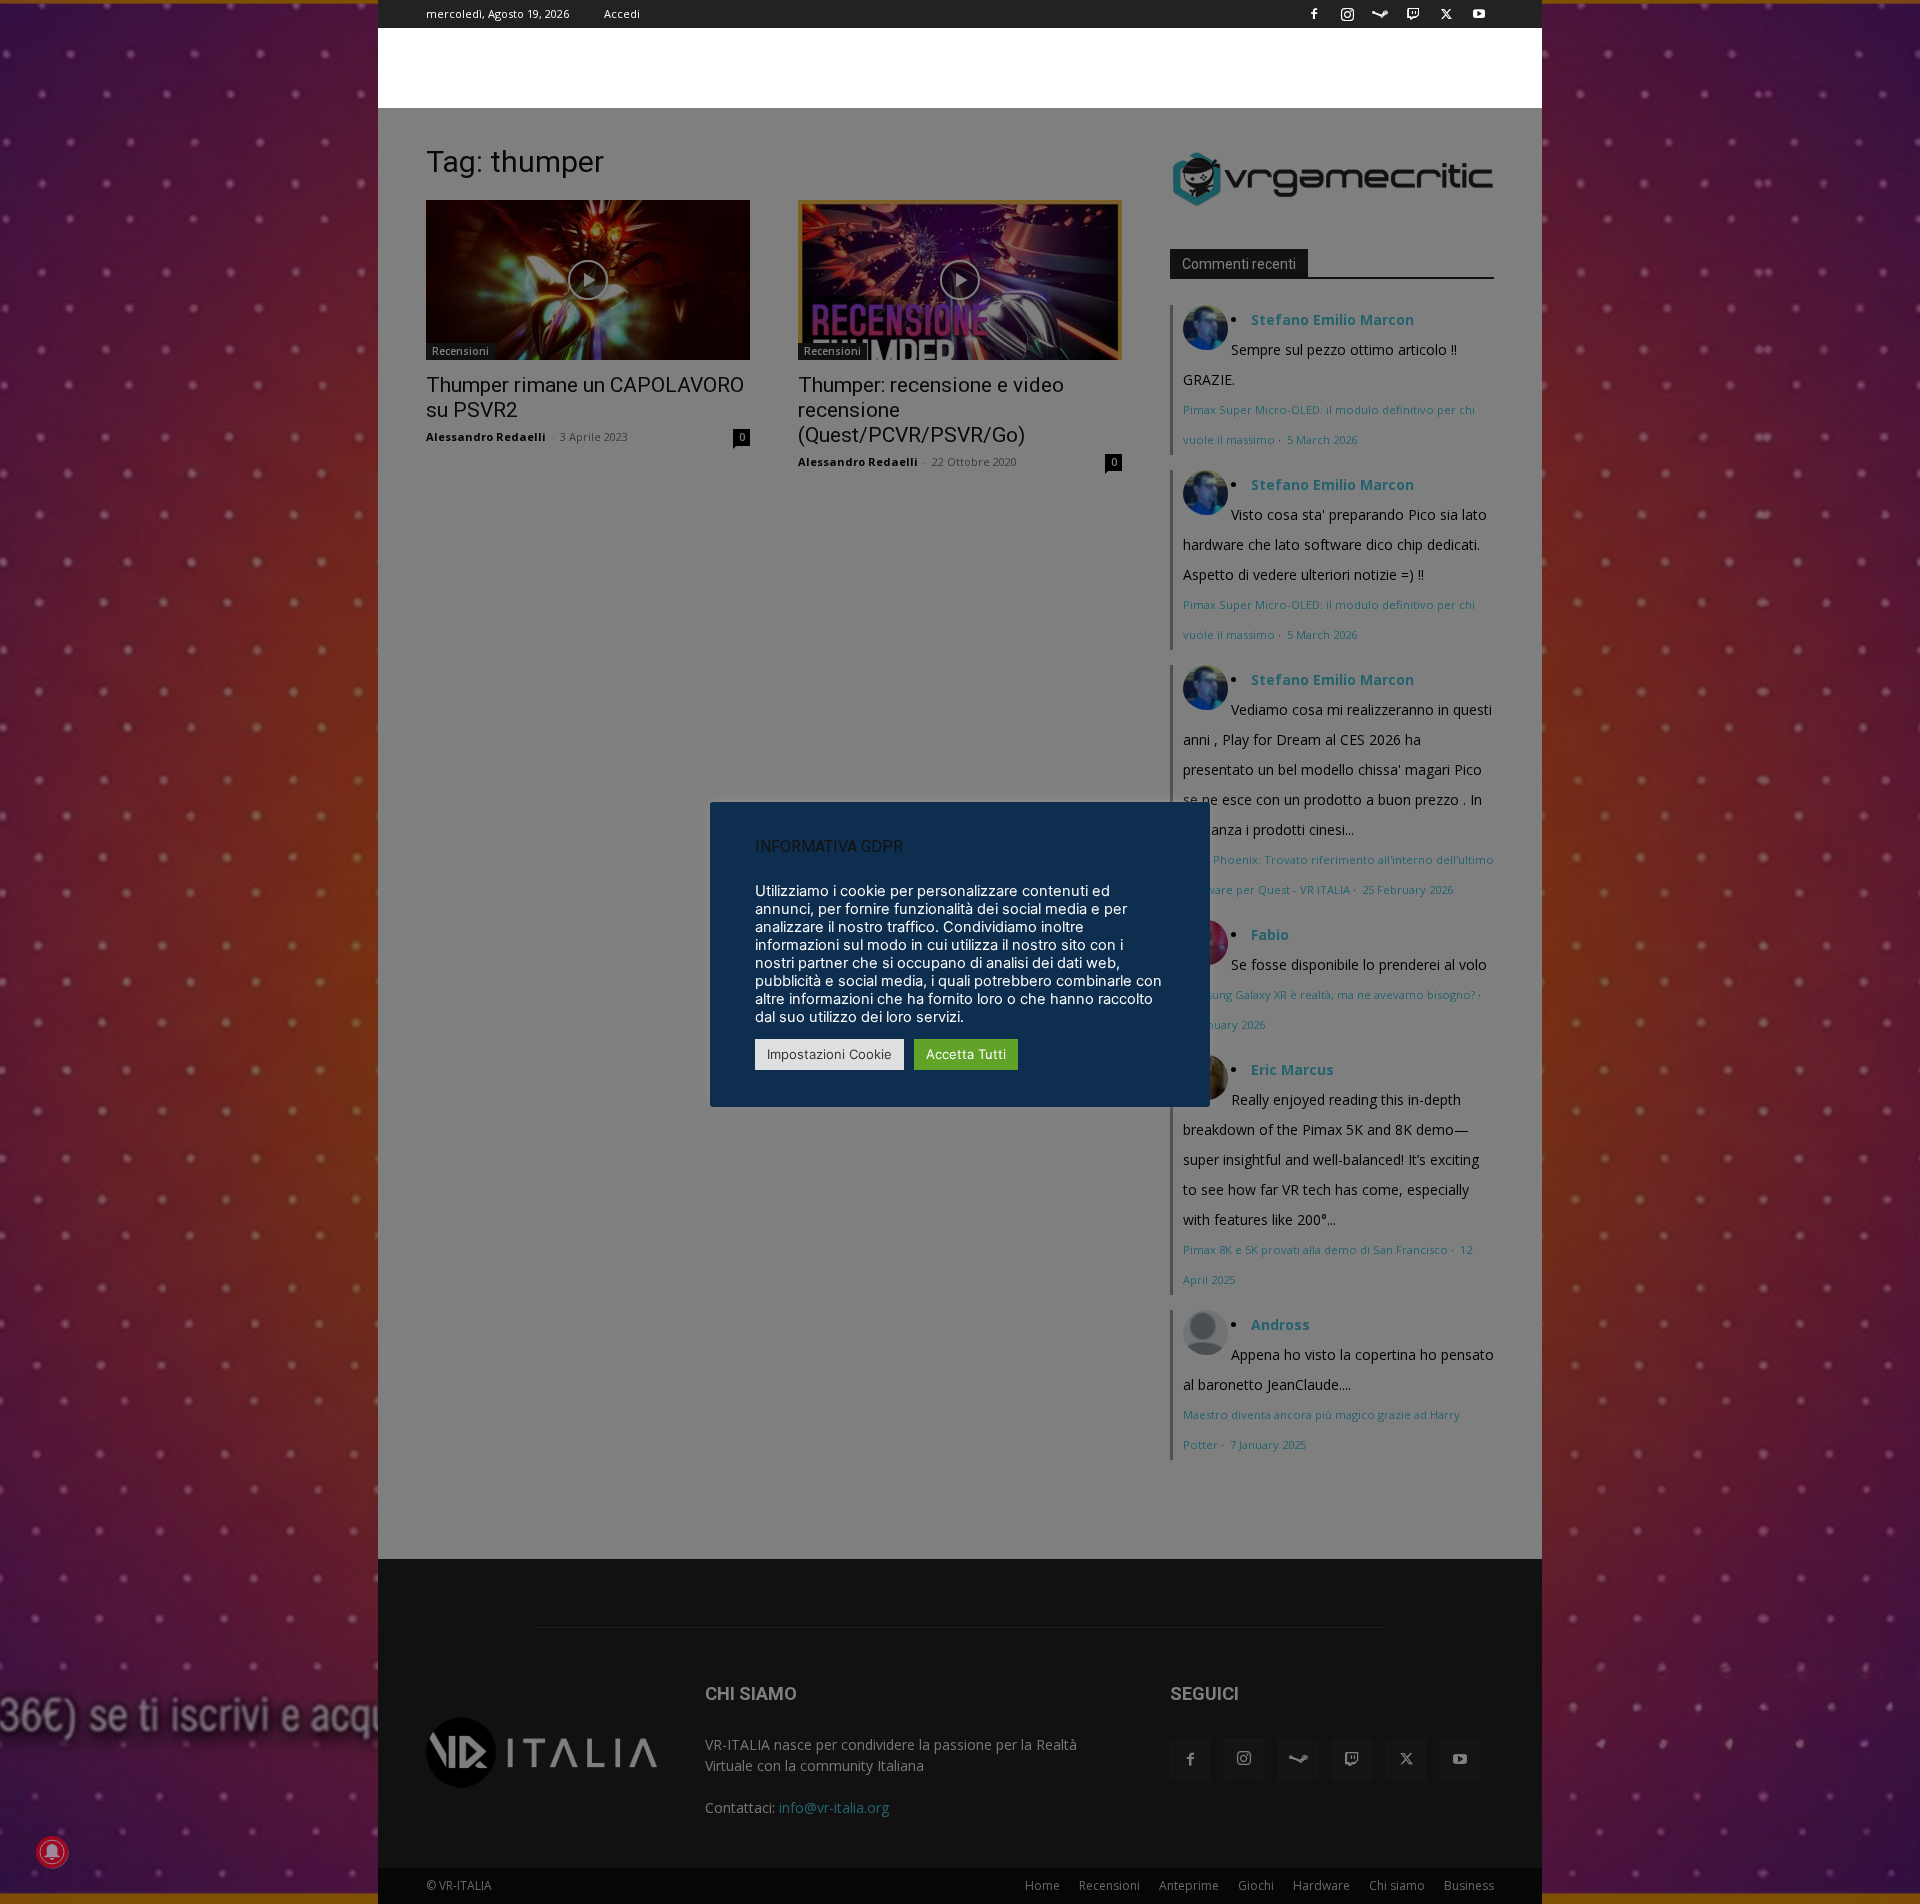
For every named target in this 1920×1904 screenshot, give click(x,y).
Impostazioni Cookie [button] (829, 1054)
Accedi (622, 13)
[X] (1446, 14)
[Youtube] (1479, 14)
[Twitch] (1413, 14)
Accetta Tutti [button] (966, 1054)
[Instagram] (1347, 14)
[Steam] (1380, 14)
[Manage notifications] (52, 1852)
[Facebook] (1314, 14)
